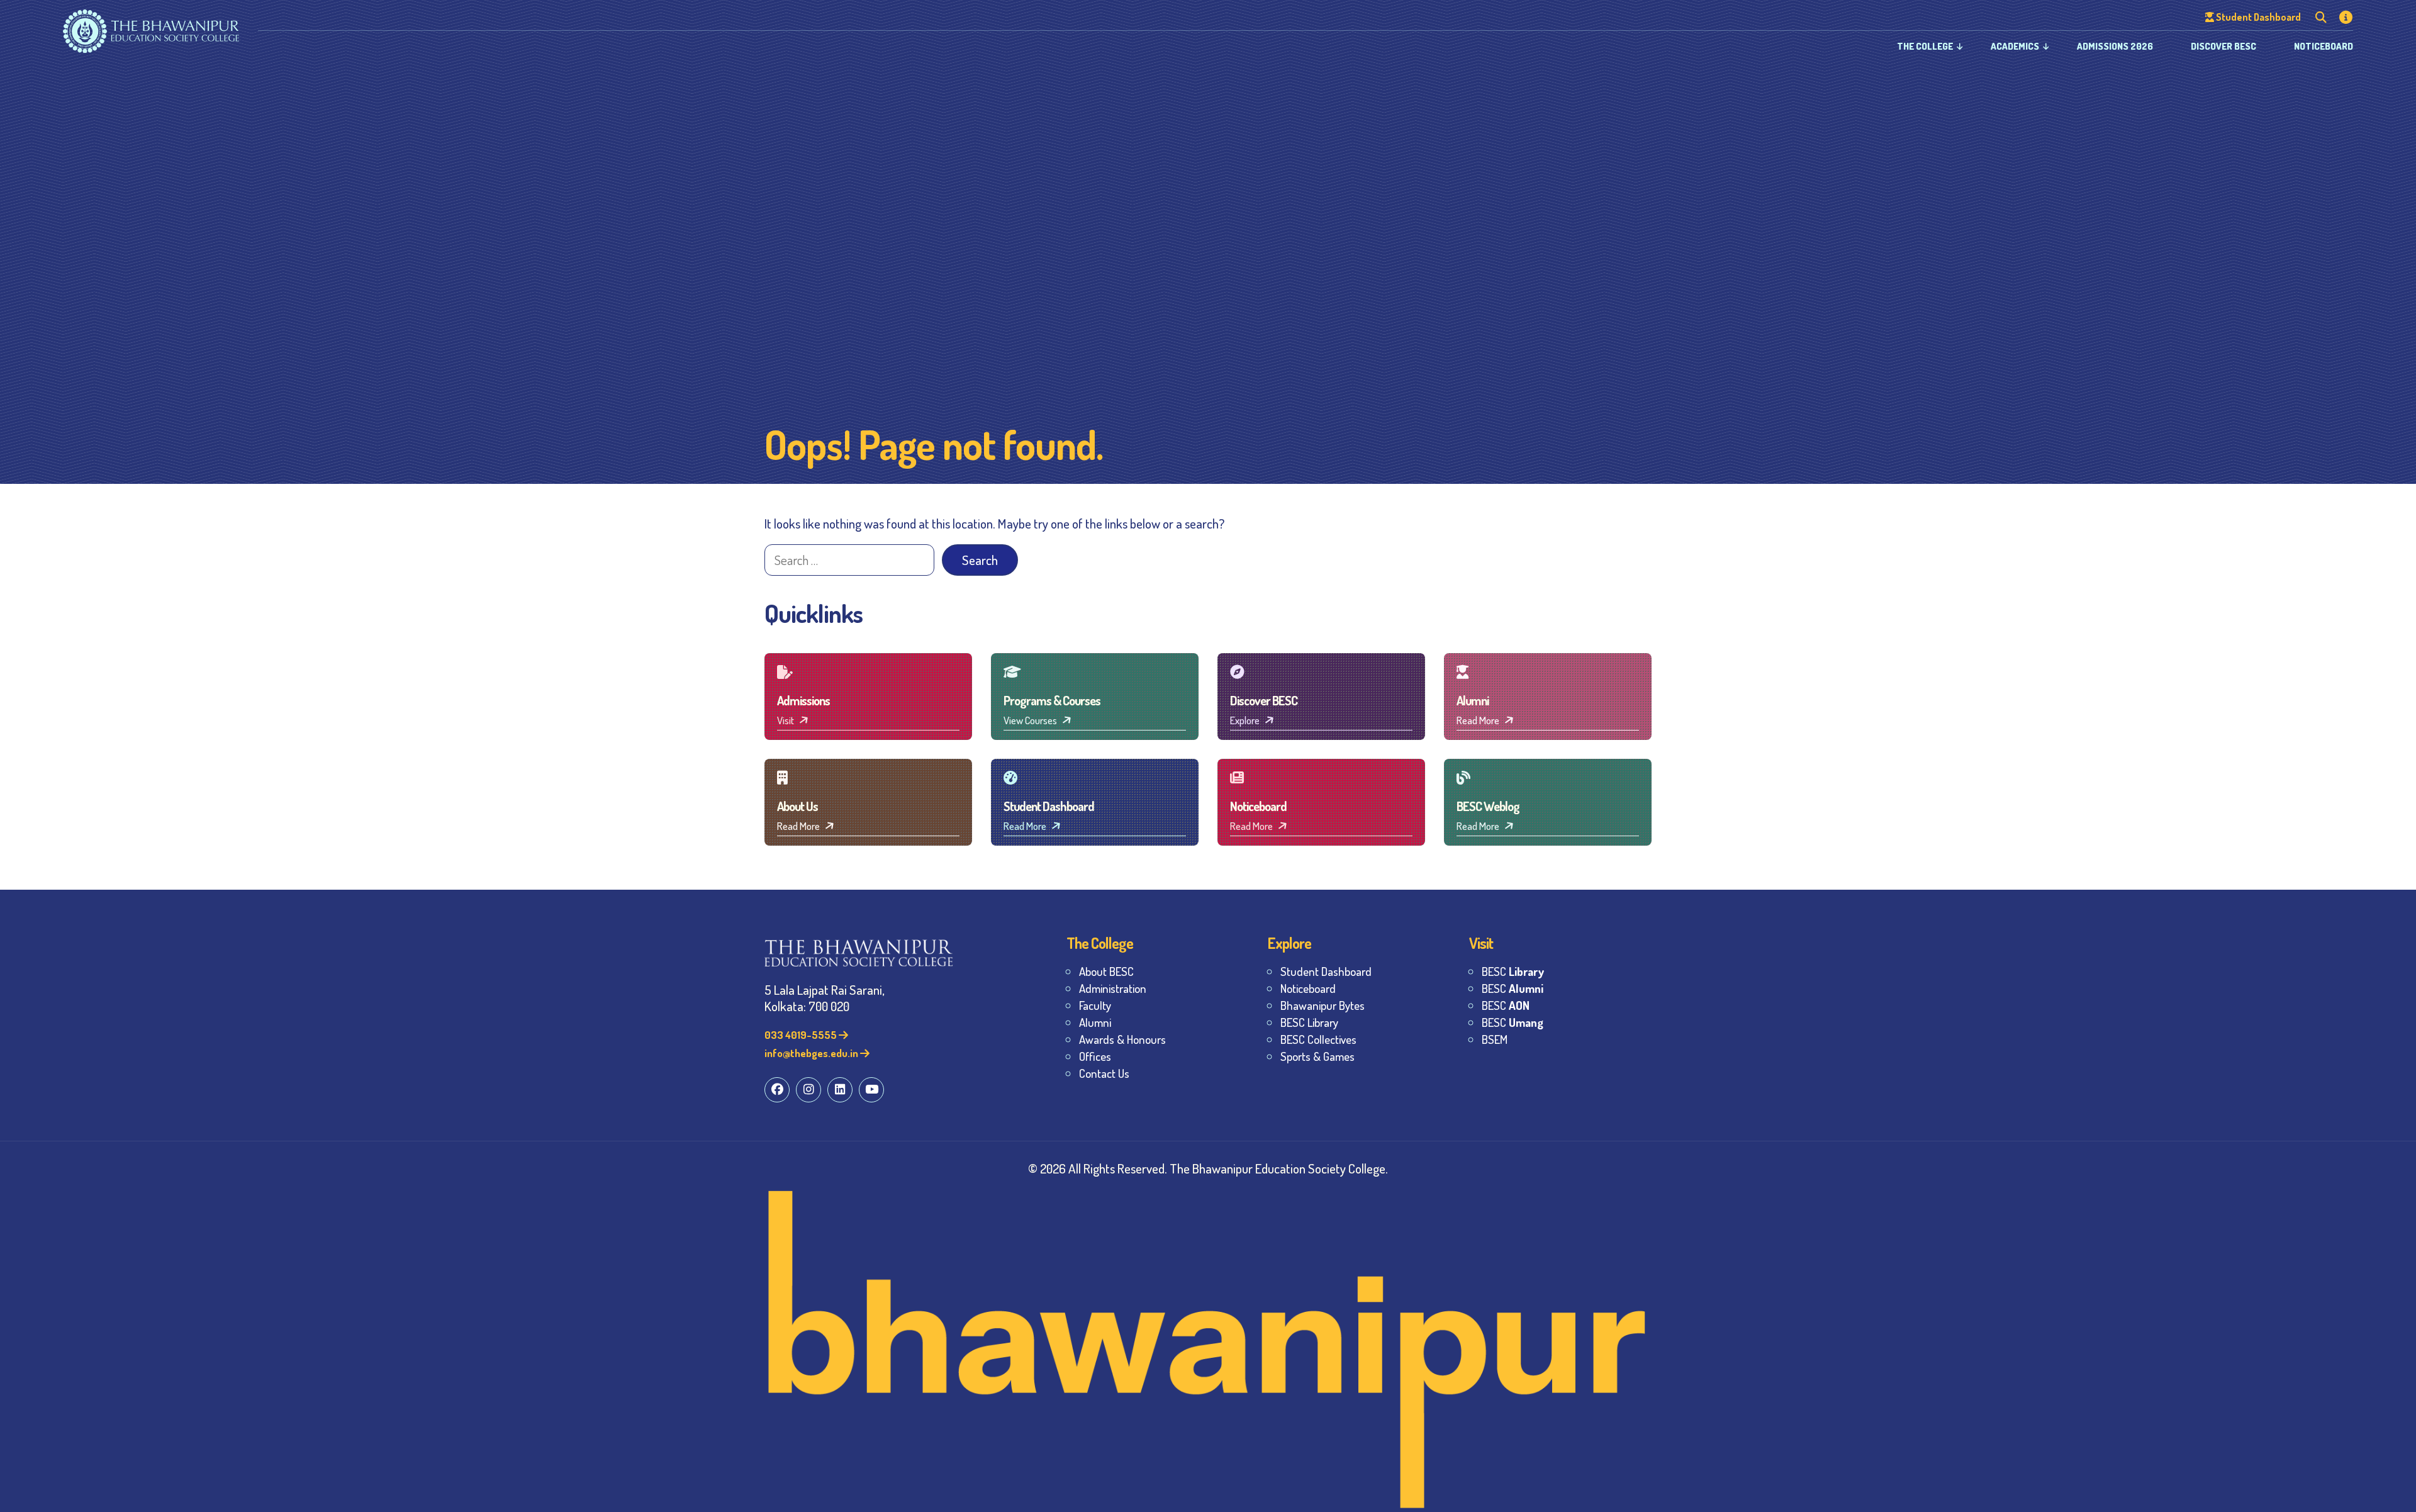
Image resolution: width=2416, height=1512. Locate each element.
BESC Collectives (1318, 1039)
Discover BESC (2223, 46)
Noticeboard (2324, 46)
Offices (1095, 1056)
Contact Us (1104, 1073)
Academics (2015, 46)
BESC (1513, 971)
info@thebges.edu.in (812, 1053)
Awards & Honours (1122, 1039)
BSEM (1495, 1039)
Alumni (1095, 1022)
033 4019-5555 (802, 1035)
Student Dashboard (1326, 971)
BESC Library (1309, 1022)
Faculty (1095, 1005)
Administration (1113, 988)
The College (1925, 46)
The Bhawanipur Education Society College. (1279, 1168)
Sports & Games (1317, 1056)
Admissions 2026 (2115, 46)
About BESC (1106, 971)
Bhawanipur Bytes (1323, 1005)
